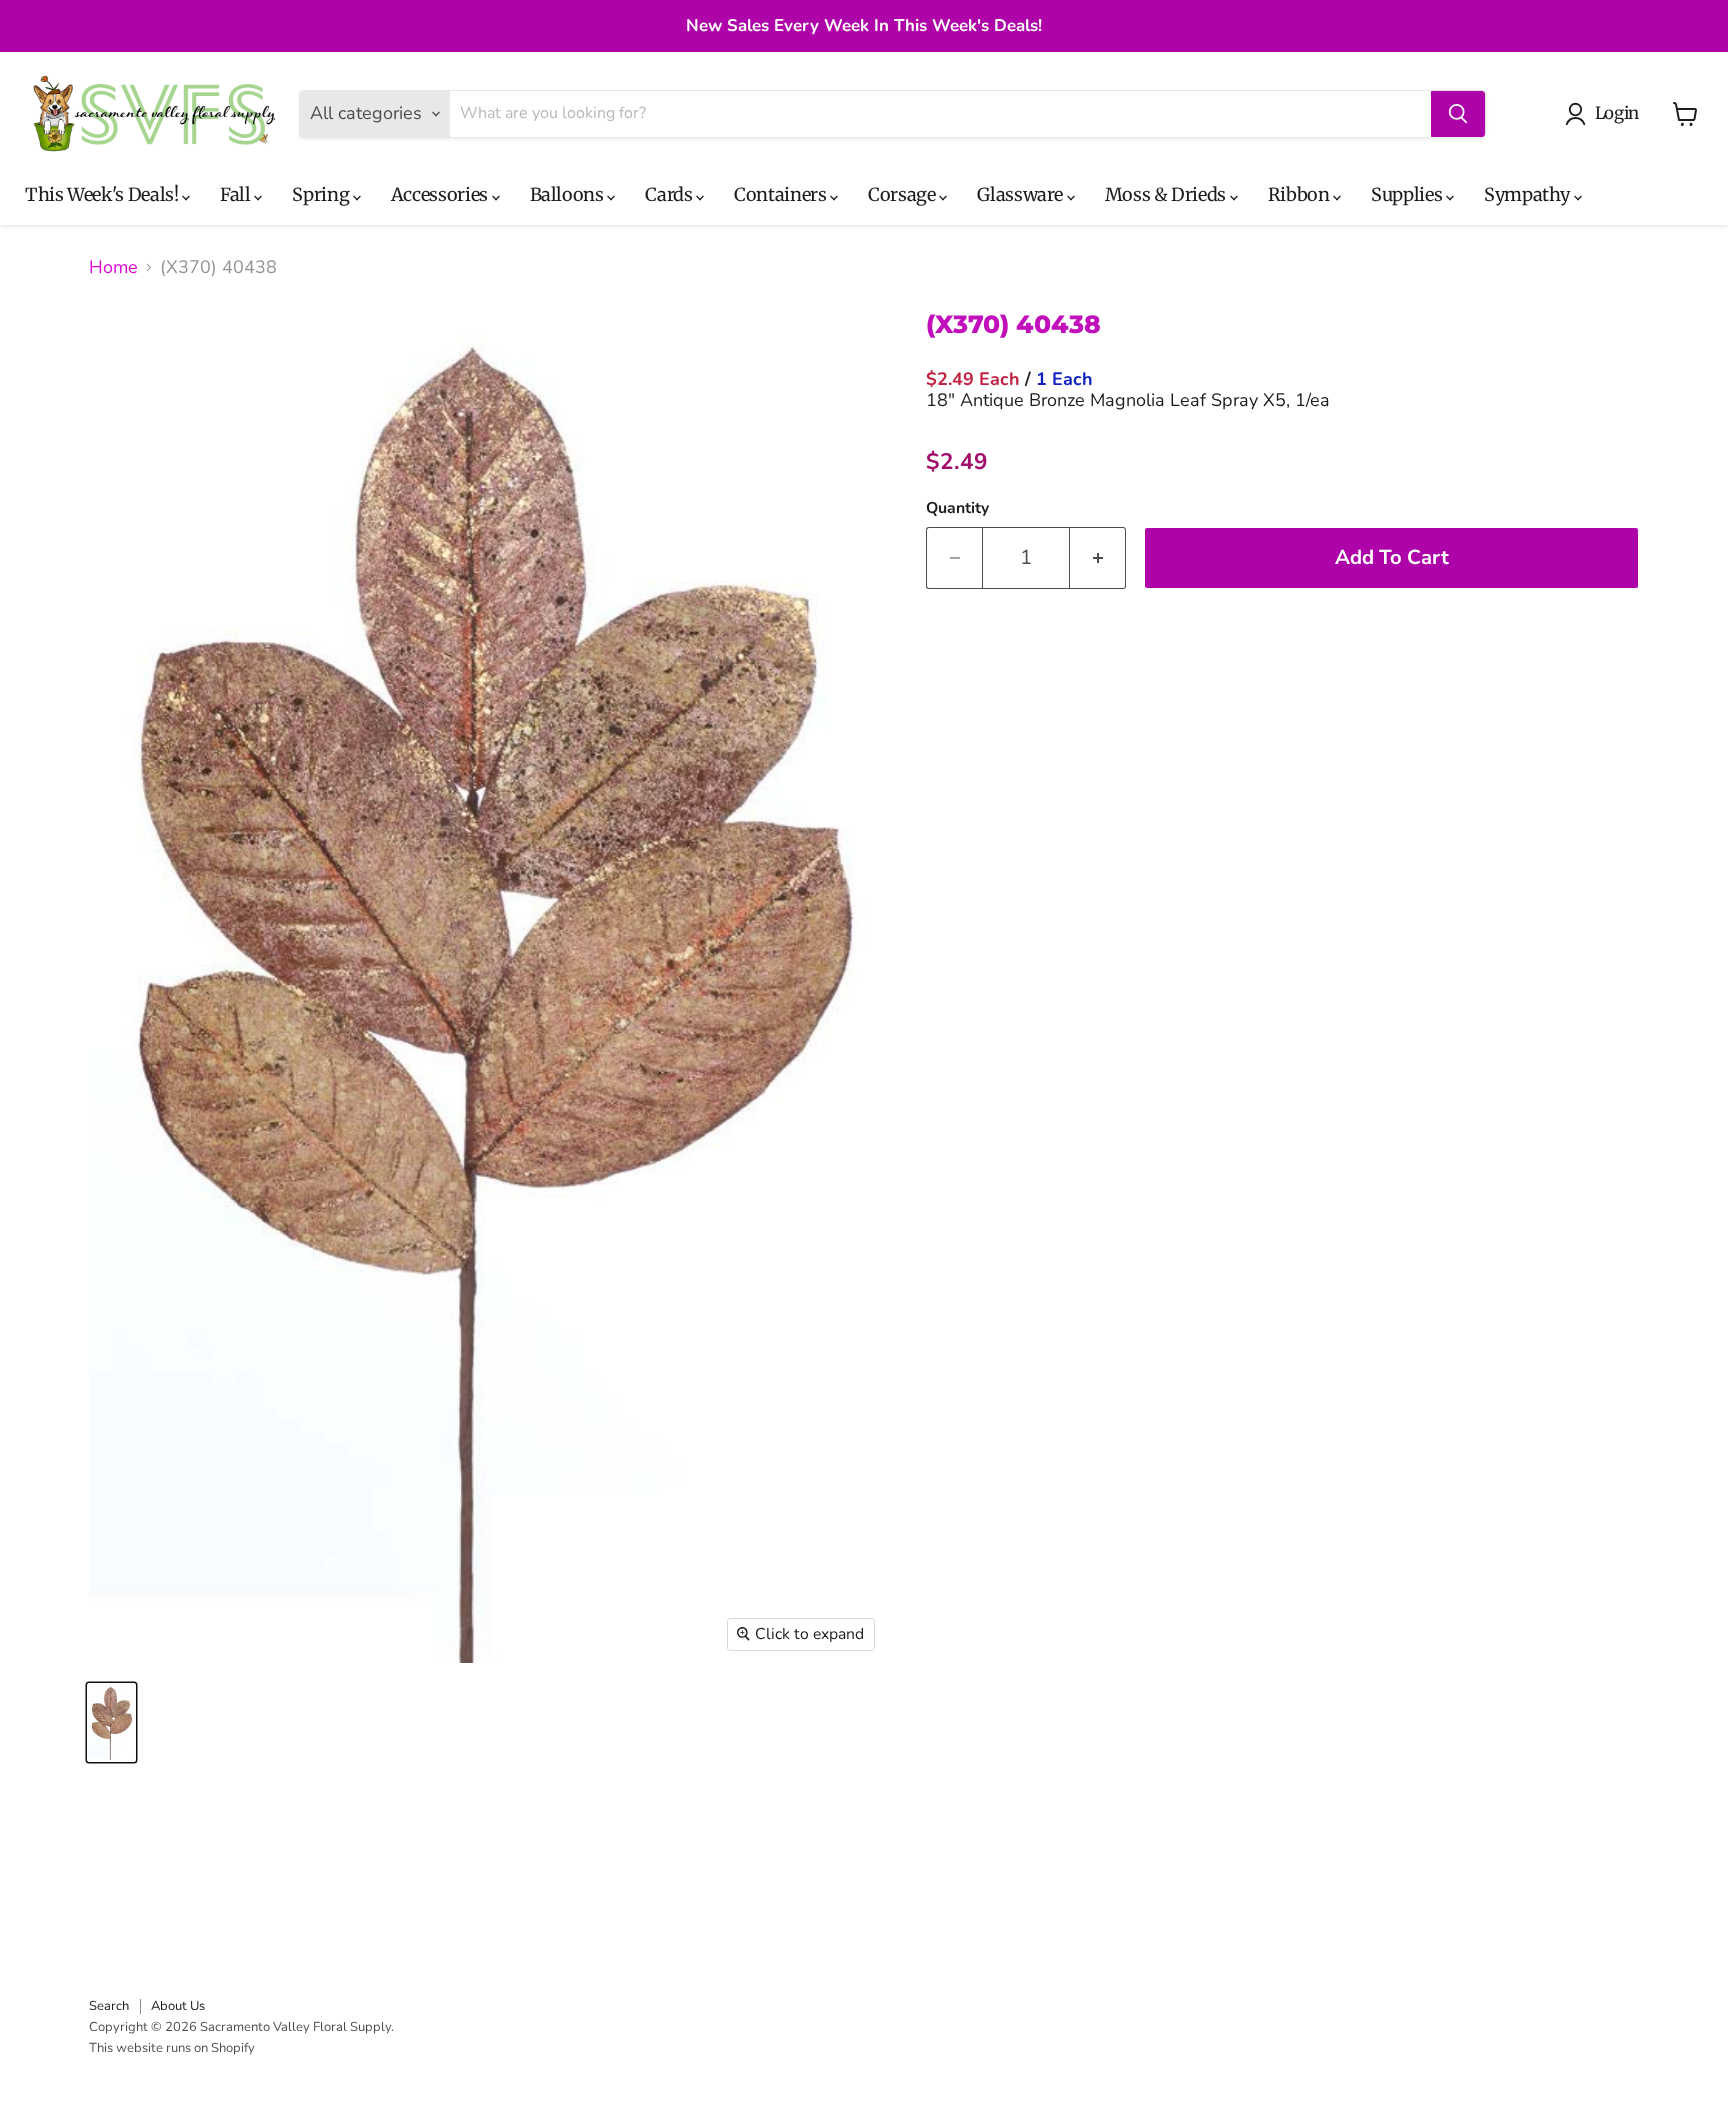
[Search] (1458, 114)
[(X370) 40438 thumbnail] (111, 1722)
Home (113, 267)
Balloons (569, 194)
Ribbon (1300, 194)
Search (109, 2006)
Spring (322, 194)
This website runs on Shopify (172, 2048)
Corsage (903, 194)
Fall (237, 194)
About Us (178, 2006)
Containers (782, 194)
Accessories (441, 194)
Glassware (1021, 194)
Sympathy (1529, 194)
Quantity (957, 508)
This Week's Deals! (103, 194)
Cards (670, 194)
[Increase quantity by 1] (1098, 557)
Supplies (1408, 194)
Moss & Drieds (1167, 194)
